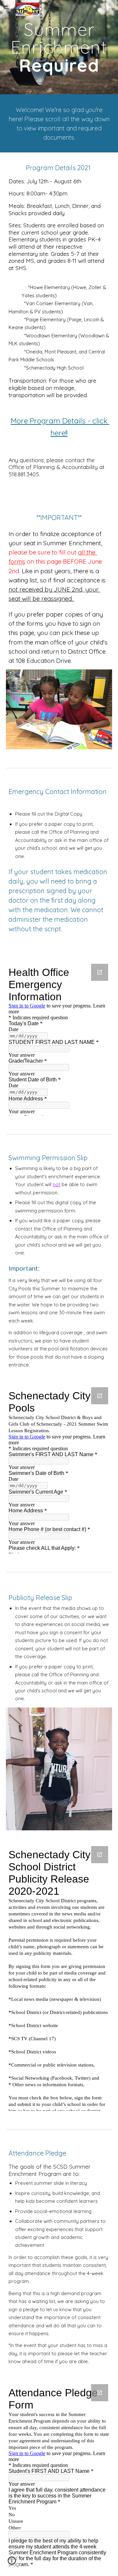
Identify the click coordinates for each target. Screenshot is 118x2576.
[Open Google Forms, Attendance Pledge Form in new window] (100, 2393)
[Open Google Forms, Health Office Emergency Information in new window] (100, 972)
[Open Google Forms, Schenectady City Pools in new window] (100, 1396)
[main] (59, 47)
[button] (8, 9)
